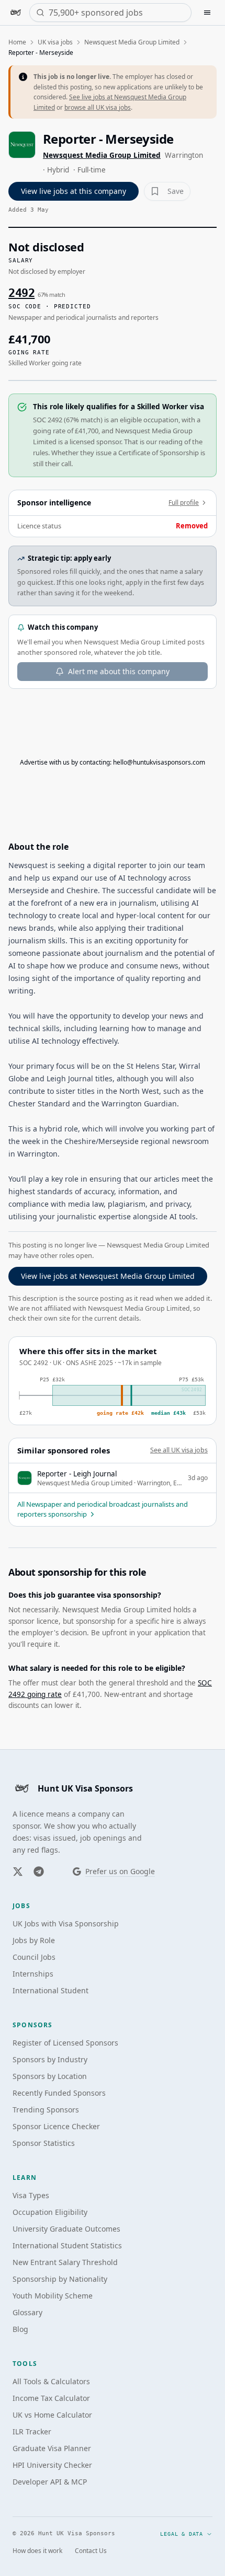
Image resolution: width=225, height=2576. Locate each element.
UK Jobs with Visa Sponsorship (66, 1924)
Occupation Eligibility (50, 2212)
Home (17, 42)
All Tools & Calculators (51, 2381)
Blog (20, 2329)
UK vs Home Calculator (52, 2415)
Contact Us (91, 2551)
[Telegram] (39, 1872)
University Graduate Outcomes (66, 2229)
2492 (21, 293)
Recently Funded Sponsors (59, 2093)
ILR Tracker (32, 2431)
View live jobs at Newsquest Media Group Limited (108, 1276)
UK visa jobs (55, 42)
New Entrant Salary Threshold (65, 2262)
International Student (50, 1990)
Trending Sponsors (46, 2110)
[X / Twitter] (18, 1872)
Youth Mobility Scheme (53, 2296)
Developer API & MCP (50, 2482)
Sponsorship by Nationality (60, 2279)
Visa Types (31, 2195)
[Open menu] (207, 13)
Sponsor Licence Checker (56, 2126)
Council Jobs (34, 1957)
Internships (33, 1974)
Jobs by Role (34, 1940)
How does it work (37, 2551)
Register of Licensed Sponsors (65, 2043)
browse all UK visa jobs (98, 107)
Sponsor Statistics (44, 2143)
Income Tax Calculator (51, 2398)
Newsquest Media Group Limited (132, 42)
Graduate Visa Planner (52, 2448)
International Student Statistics (67, 2245)
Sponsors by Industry (50, 2059)
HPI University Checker (52, 2465)
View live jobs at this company (74, 191)
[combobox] (117, 13)
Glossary (27, 2312)
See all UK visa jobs (179, 1450)
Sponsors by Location (50, 2076)
